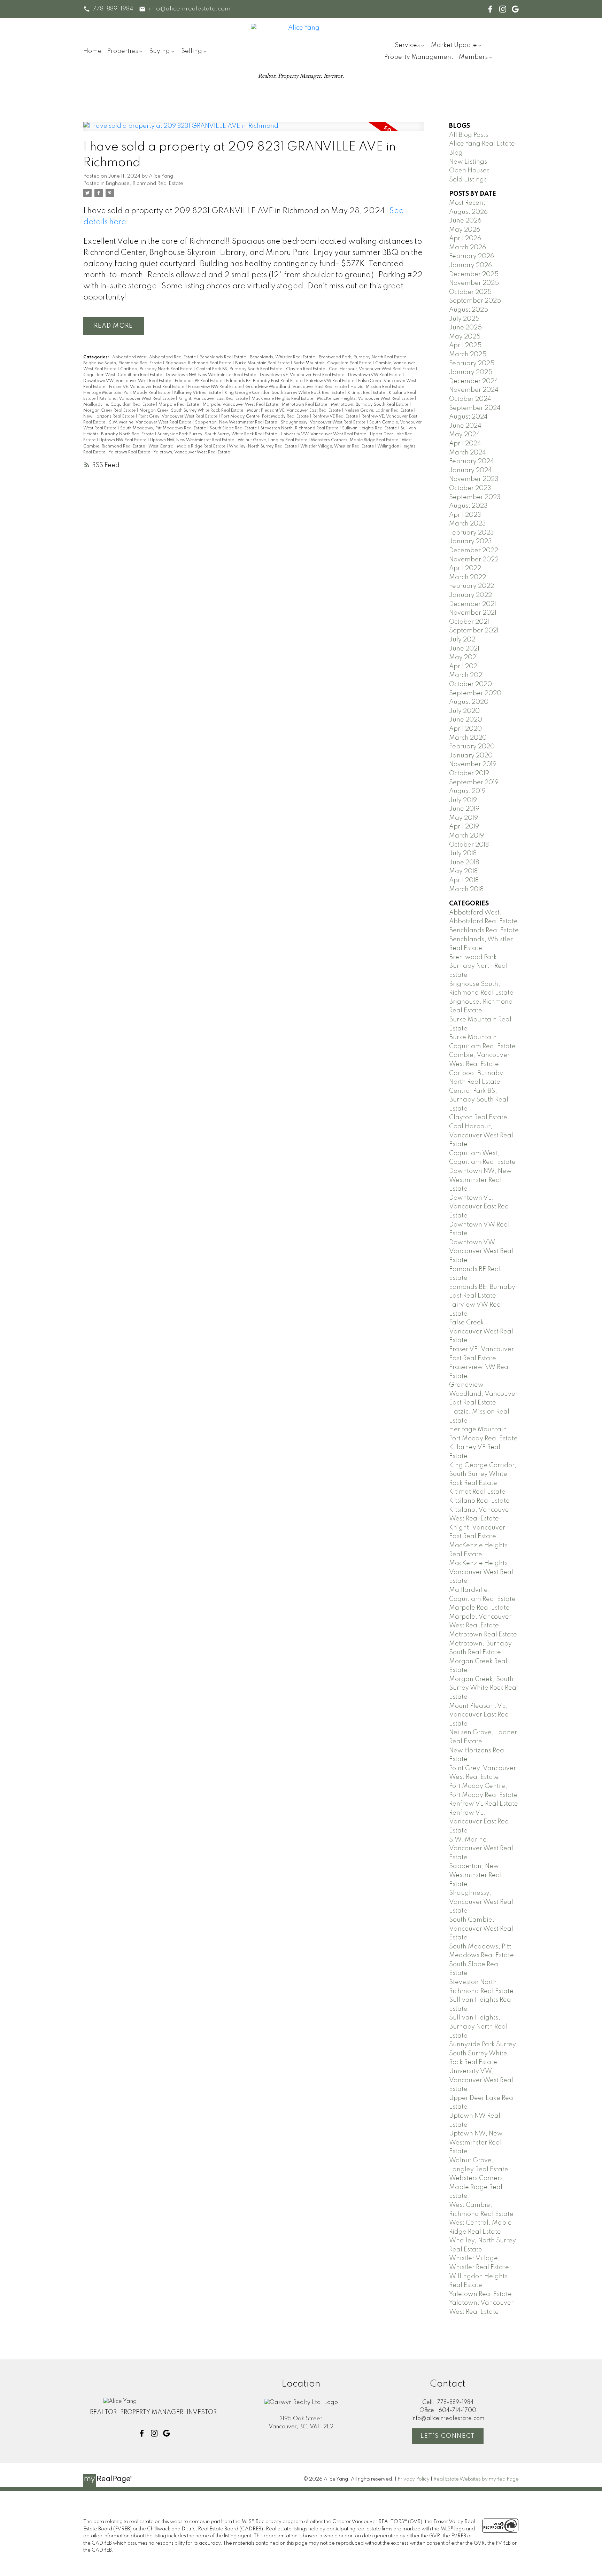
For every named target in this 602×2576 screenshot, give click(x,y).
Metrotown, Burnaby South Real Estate (370, 405)
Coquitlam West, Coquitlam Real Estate (123, 375)
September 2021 (474, 631)
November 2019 (473, 764)
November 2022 (474, 560)
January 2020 (471, 756)
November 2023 (474, 479)
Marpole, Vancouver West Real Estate (241, 405)
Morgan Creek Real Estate (110, 411)
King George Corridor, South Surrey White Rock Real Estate (285, 393)
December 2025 (474, 274)
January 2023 (470, 542)
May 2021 (464, 657)
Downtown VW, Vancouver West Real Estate (128, 381)
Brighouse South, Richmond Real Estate (123, 363)
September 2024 (475, 408)
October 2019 (469, 773)
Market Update (454, 45)
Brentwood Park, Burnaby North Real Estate (363, 357)
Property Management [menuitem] (419, 57)
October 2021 (469, 622)
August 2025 (469, 310)
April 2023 (465, 515)
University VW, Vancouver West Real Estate (324, 434)
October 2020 (470, 684)
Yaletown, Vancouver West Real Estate (192, 452)
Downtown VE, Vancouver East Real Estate (303, 375)
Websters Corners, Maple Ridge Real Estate (355, 440)
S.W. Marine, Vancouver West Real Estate (151, 422)
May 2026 (465, 230)
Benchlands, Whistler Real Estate (283, 357)
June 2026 (465, 221)
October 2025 (470, 292)
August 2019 (467, 791)
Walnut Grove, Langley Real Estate (273, 440)
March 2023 (468, 524)
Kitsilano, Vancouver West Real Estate (137, 399)
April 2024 (465, 444)
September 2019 (474, 783)
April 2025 (465, 345)
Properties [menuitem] (123, 51)
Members (473, 57)
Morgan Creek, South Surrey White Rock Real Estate (192, 411)
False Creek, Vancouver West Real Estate (481, 1332)
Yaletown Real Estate (130, 452)
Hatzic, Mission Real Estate (378, 387)
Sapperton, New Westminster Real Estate (237, 422)
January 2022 (470, 595)
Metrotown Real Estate (305, 405)
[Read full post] (253, 131)
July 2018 (463, 854)
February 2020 (472, 747)
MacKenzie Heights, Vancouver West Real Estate (366, 399)
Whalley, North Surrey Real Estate (263, 446)
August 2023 (468, 506)
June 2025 (465, 328)
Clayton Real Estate (306, 369)
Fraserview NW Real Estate (215, 387)
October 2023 (470, 488)
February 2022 (472, 586)
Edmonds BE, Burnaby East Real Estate (265, 381)
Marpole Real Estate (179, 405)
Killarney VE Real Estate (198, 393)
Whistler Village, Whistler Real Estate (338, 446)
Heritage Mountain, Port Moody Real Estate (127, 393)
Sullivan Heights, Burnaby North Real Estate (478, 2027)
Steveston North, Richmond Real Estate (300, 428)
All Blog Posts (469, 135)
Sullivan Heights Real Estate (370, 428)
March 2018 (466, 889)
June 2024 (465, 426)
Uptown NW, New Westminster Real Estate (193, 440)
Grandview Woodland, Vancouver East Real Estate (296, 387)
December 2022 (474, 551)
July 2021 (463, 640)
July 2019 (463, 800)
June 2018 (464, 863)
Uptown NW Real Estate (123, 440)
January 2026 (470, 265)
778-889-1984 (113, 9)
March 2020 (468, 738)
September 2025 (475, 301)
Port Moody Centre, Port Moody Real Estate (265, 417)
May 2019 (464, 818)
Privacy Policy (414, 2479)
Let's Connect (448, 2436)
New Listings (468, 162)
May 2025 (465, 337)
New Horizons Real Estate (109, 417)
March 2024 (468, 453)
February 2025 (472, 364)
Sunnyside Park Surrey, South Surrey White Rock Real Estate (218, 434)
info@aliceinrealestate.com (190, 9)
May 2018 (463, 871)
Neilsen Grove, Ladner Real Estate (379, 411)
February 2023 (472, 533)
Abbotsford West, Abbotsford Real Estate (155, 357)
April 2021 (464, 667)
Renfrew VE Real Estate (336, 417)
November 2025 (474, 283)
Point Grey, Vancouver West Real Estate (178, 417)
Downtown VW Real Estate (375, 375)
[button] (108, 9)
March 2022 (468, 577)
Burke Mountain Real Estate (263, 363)
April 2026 (465, 239)
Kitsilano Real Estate (479, 1501)
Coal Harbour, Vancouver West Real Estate (372, 369)
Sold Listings (468, 180)
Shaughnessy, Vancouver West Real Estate (324, 422)
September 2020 (475, 693)
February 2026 (472, 256)
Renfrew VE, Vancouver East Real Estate (480, 1822)
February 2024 (472, 461)
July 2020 (464, 711)
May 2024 (465, 435)
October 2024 (470, 399)
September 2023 (475, 497)
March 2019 (466, 836)
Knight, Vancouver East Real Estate (214, 399)
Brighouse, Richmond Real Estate (145, 184)
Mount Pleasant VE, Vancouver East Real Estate (294, 411)
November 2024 (474, 390)
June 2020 (466, 720)
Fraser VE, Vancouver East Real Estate (147, 387)
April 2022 (465, 568)
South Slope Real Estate (234, 428)
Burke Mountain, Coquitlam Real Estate (333, 363)
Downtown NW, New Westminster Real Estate (211, 375)
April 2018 (464, 880)
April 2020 (465, 729)
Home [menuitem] (92, 51)
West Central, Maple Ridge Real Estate (187, 446)
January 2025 (471, 372)
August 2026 (468, 212)
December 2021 (473, 604)
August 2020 (469, 702)
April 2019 (464, 827)
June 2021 (464, 649)
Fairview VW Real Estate (331, 381)
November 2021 (473, 613)
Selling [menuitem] (192, 51)
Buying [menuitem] (160, 51)
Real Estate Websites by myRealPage (476, 2479)
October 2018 (469, 845)
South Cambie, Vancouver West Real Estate (481, 1929)
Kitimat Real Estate (367, 393)
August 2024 (468, 417)
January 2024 (470, 470)
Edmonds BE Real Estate (199, 381)
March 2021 (466, 675)
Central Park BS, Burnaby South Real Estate (240, 369)
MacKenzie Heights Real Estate (283, 399)
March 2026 (468, 248)
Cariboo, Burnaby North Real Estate (157, 369)
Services (407, 45)
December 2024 (474, 381)
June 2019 (464, 809)
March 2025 (468, 355)
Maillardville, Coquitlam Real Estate (119, 405)
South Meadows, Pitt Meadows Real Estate (164, 428)
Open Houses (469, 171)
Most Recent (467, 203)
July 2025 (464, 319)
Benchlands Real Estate (223, 357)
